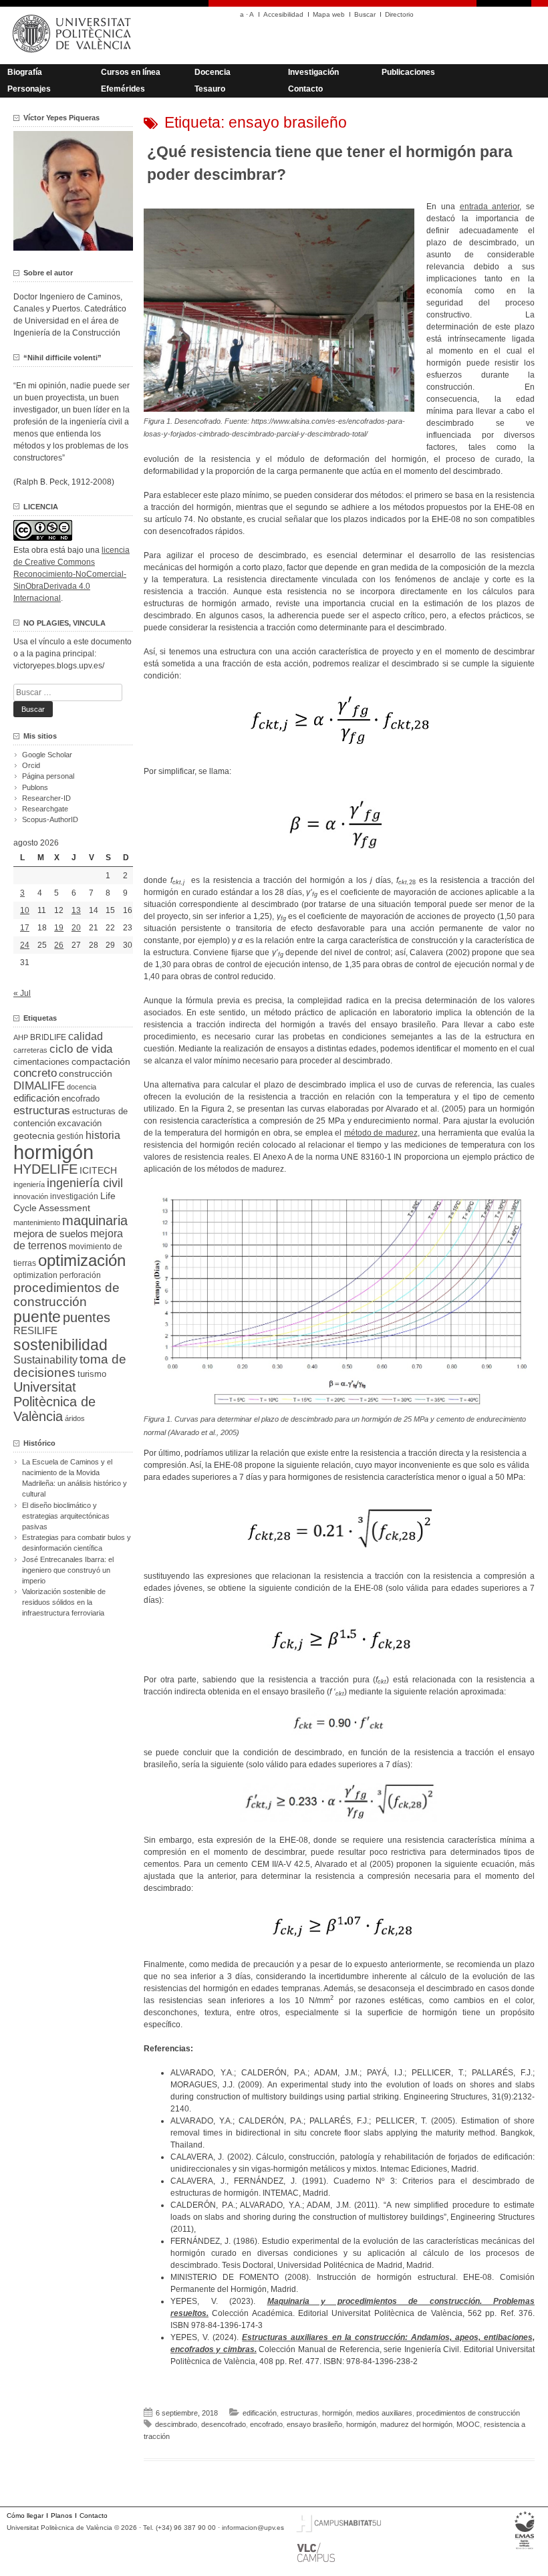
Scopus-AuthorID (50, 819)
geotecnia (34, 1136)
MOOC (468, 2424)
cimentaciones (41, 1062)
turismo (92, 1374)
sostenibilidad (60, 1345)
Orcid (31, 765)
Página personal (48, 776)
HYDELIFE (45, 1169)
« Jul (22, 993)
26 (59, 945)
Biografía (25, 72)
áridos (75, 1418)
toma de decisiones (70, 1366)
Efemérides (123, 89)
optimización (82, 1260)
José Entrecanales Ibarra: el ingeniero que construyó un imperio (68, 1570)
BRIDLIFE (48, 1037)
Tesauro (210, 89)
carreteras (30, 1050)
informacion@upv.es (253, 2528)
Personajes (29, 89)
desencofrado (224, 2424)
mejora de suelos (51, 1234)
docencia (82, 1087)
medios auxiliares (384, 2413)
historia (103, 1135)
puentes (87, 1317)
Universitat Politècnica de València (54, 1402)
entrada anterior (490, 207)
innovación (31, 1196)
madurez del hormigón (416, 2424)
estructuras (299, 2413)
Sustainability (45, 1360)
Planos (61, 2516)
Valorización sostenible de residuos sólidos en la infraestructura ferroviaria (64, 1602)
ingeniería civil (85, 1183)
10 (25, 910)
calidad (86, 1036)
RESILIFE (35, 1330)
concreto (35, 1073)
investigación (74, 1196)
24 (25, 945)
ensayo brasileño (314, 2424)
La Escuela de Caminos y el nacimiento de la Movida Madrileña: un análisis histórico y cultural (75, 1478)
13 (76, 910)
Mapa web (329, 14)
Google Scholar (47, 755)
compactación (101, 1061)
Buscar (365, 14)
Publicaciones (408, 72)
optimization (35, 1275)
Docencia (213, 72)
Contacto (305, 89)
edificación (260, 2413)
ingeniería (29, 1184)
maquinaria (95, 1220)
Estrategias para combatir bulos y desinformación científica (77, 1543)
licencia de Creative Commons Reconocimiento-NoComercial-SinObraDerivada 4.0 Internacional (72, 574)
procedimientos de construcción (468, 2413)
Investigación (313, 72)
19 (59, 928)
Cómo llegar (25, 2516)
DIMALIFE (39, 1086)
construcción (86, 1073)
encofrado (266, 2424)
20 (76, 928)
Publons (35, 787)
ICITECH (98, 1171)
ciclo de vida (81, 1049)
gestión (70, 1136)
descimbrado (176, 2424)
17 (25, 928)
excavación (80, 1123)
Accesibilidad (283, 14)
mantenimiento (37, 1222)
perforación (80, 1275)
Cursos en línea (131, 72)
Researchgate (45, 809)
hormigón (337, 2413)
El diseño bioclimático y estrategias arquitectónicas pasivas (66, 1516)
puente (37, 1317)
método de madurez (381, 1133)
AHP (21, 1037)
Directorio (399, 14)
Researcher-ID (46, 798)
